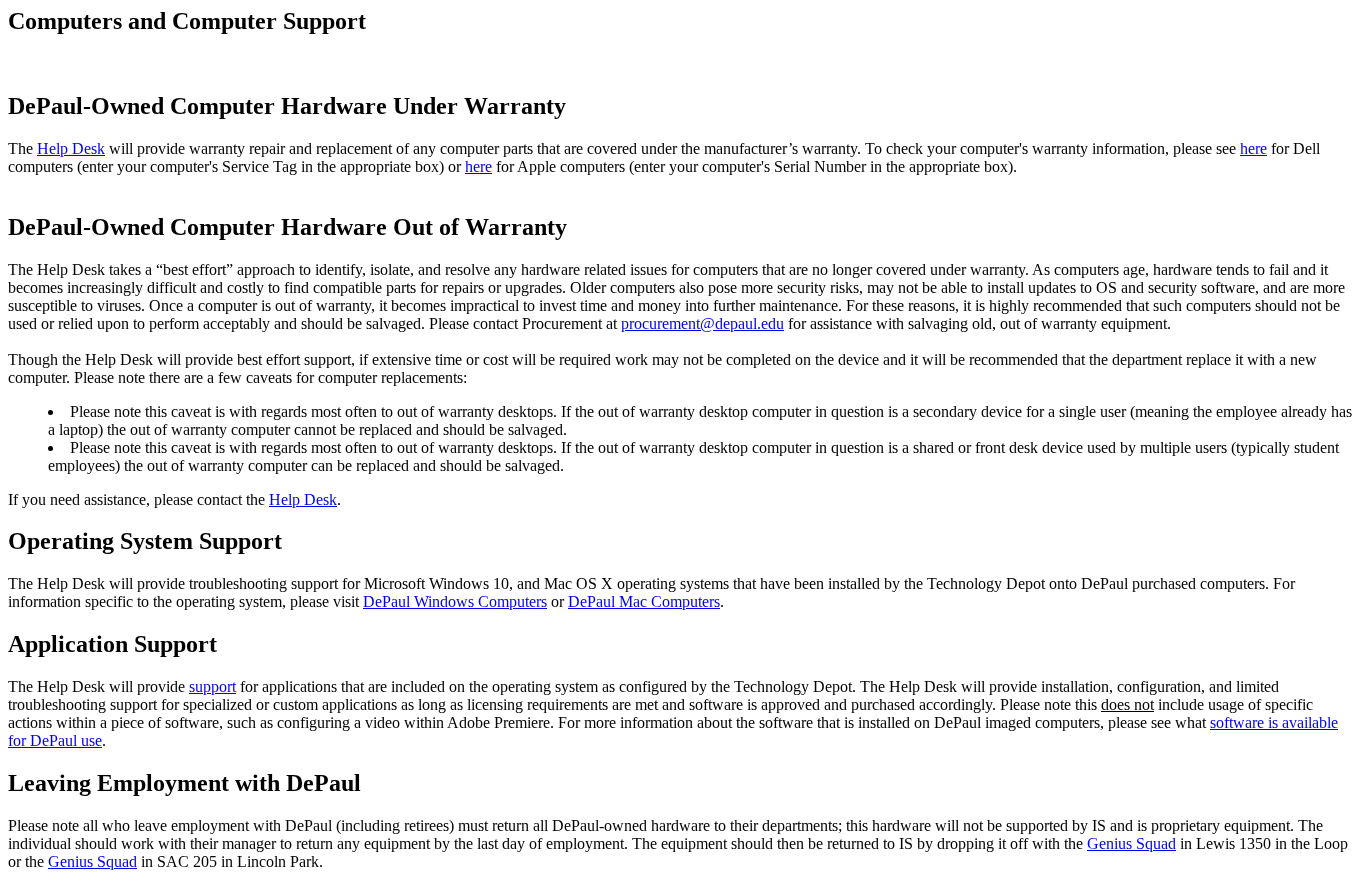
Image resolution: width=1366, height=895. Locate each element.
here (1253, 148)
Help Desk (71, 148)
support (212, 686)
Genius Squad (1131, 843)
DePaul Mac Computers (644, 601)
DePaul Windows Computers (455, 601)
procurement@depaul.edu (702, 323)
